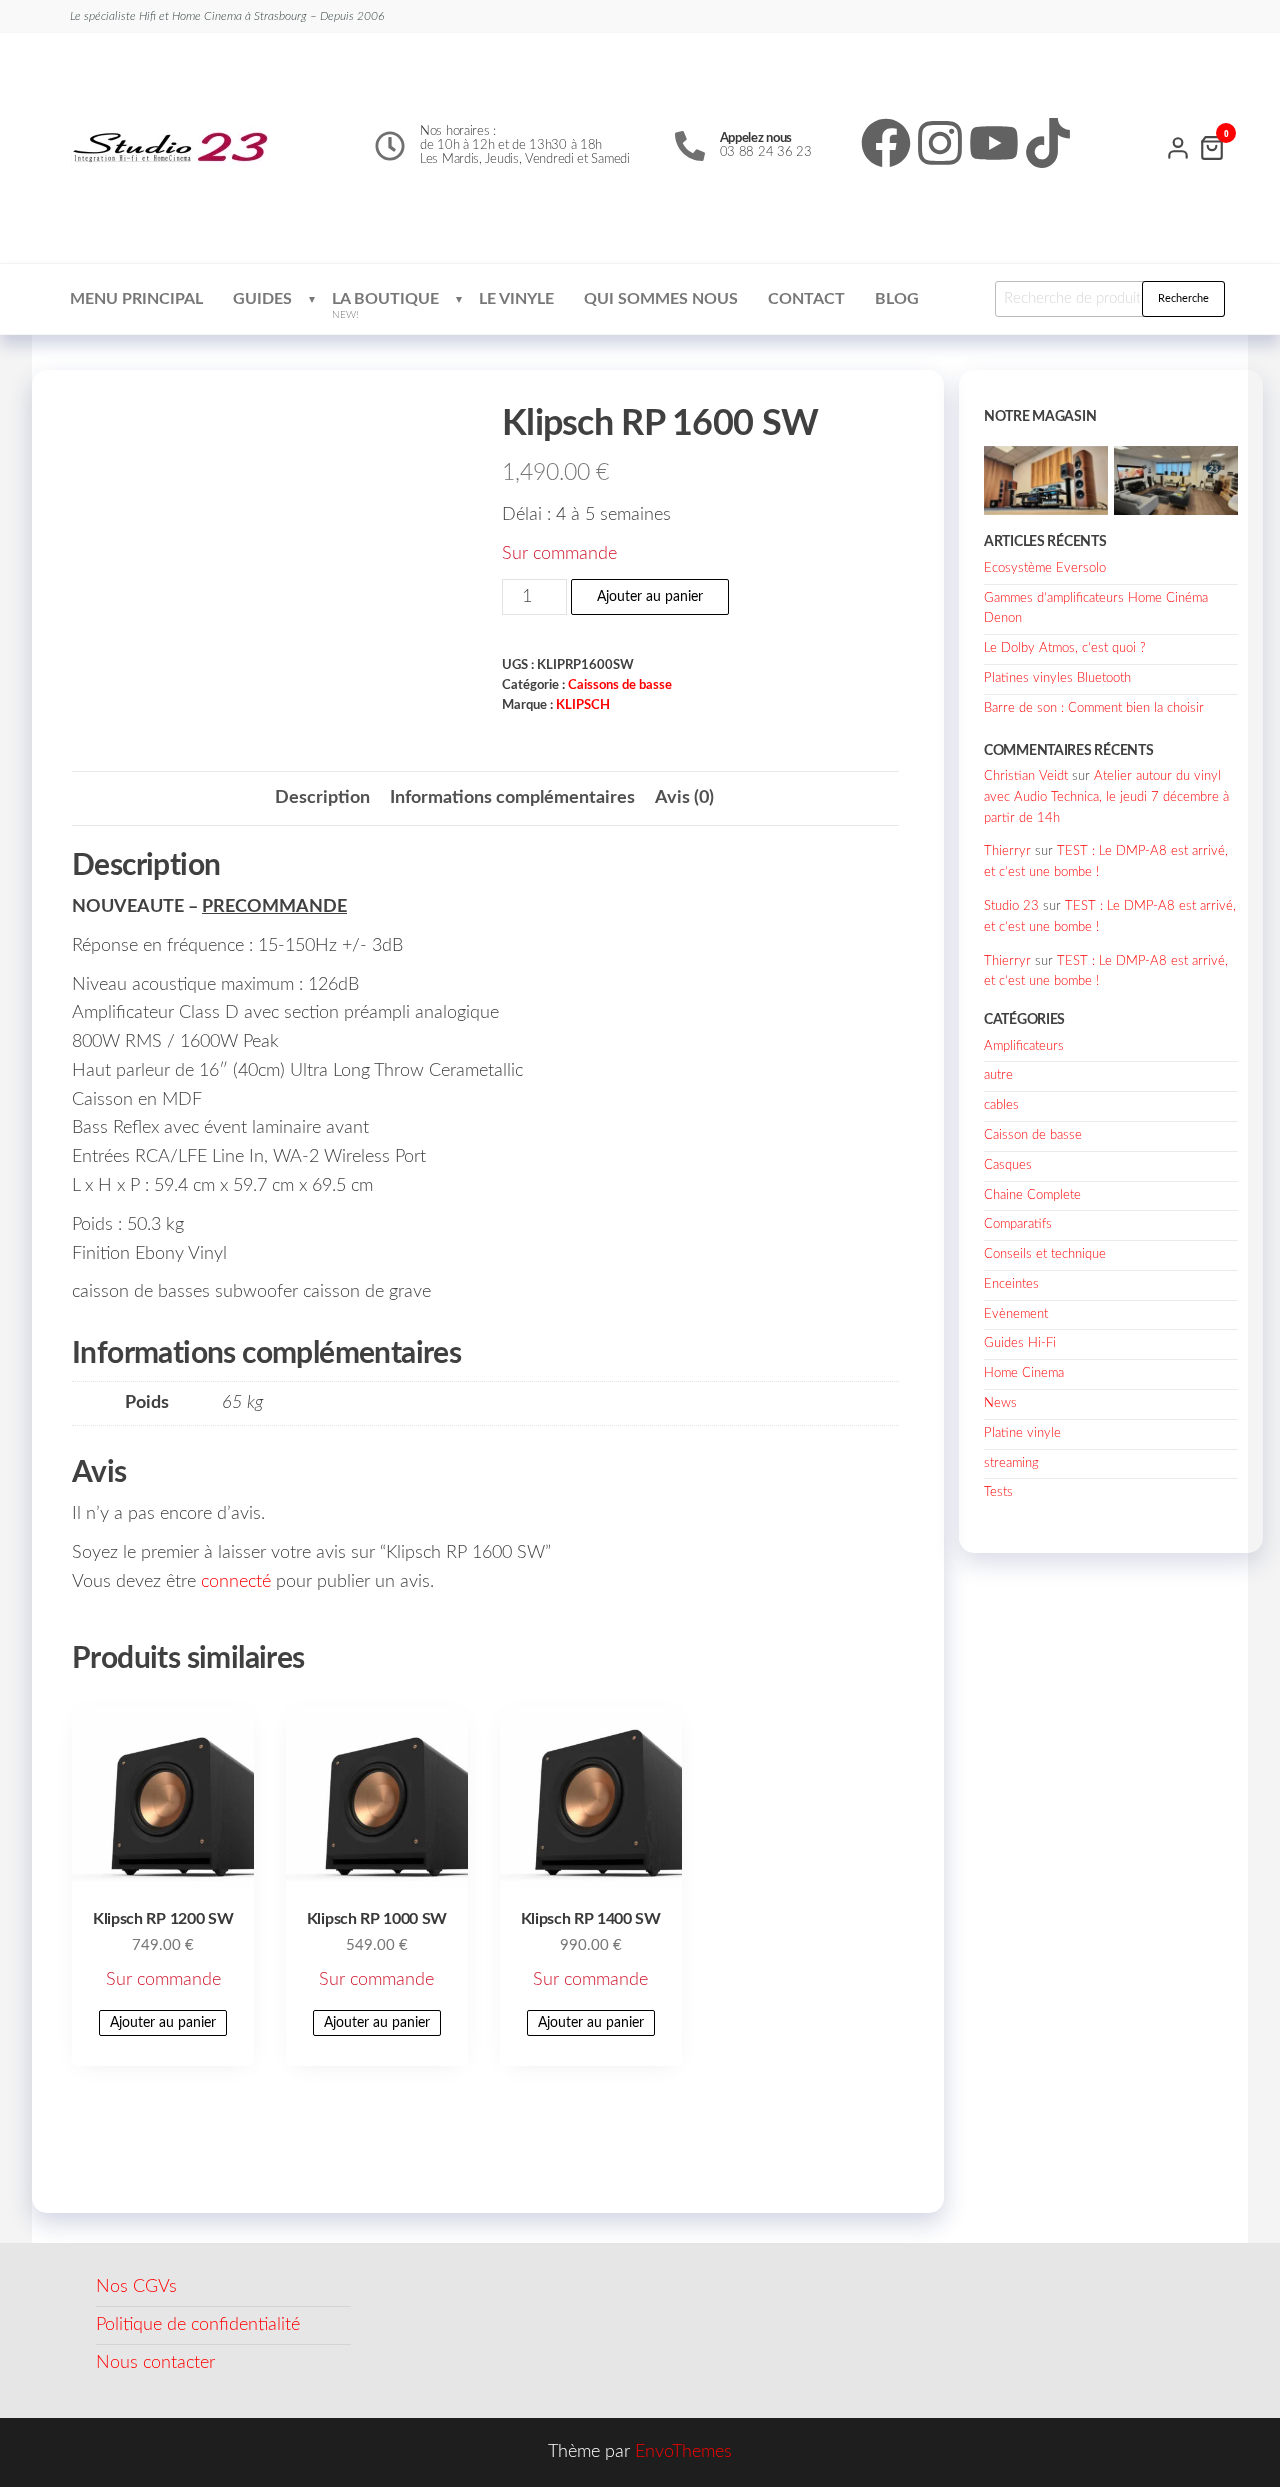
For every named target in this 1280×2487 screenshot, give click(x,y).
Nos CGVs (136, 2287)
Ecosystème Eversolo (1045, 568)
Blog (897, 299)
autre (998, 1075)
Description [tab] (322, 798)
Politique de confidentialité (198, 2325)
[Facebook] (886, 143)
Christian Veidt (1026, 776)
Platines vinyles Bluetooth (1057, 678)
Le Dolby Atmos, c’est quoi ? (1065, 648)
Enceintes (1011, 1284)
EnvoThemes (683, 2452)
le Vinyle (516, 299)
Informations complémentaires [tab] (512, 798)
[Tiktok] (1048, 143)
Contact (806, 299)
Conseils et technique (1045, 1254)
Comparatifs (1018, 1224)
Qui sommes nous (661, 299)
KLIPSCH (583, 705)
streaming (1011, 1463)
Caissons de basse (620, 685)
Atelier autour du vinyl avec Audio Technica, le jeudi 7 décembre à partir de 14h (1106, 797)
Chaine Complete (1032, 1195)
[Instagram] (940, 143)
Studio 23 (1011, 906)
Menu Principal (136, 299)
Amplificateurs (1024, 1046)
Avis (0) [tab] (684, 798)
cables (1001, 1105)
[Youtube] (994, 143)
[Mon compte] (1178, 146)
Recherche (1183, 298)
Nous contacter (155, 2363)
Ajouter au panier (650, 597)
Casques (1008, 1165)
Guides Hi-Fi (1020, 1343)
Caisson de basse (1033, 1135)
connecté (236, 1582)
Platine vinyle (1022, 1433)
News (1000, 1403)
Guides (262, 299)
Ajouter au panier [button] (163, 2023)
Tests (998, 1492)
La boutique (385, 305)
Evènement (1016, 1314)
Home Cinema (1024, 1373)
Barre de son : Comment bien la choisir (1094, 708)
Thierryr (1007, 851)
